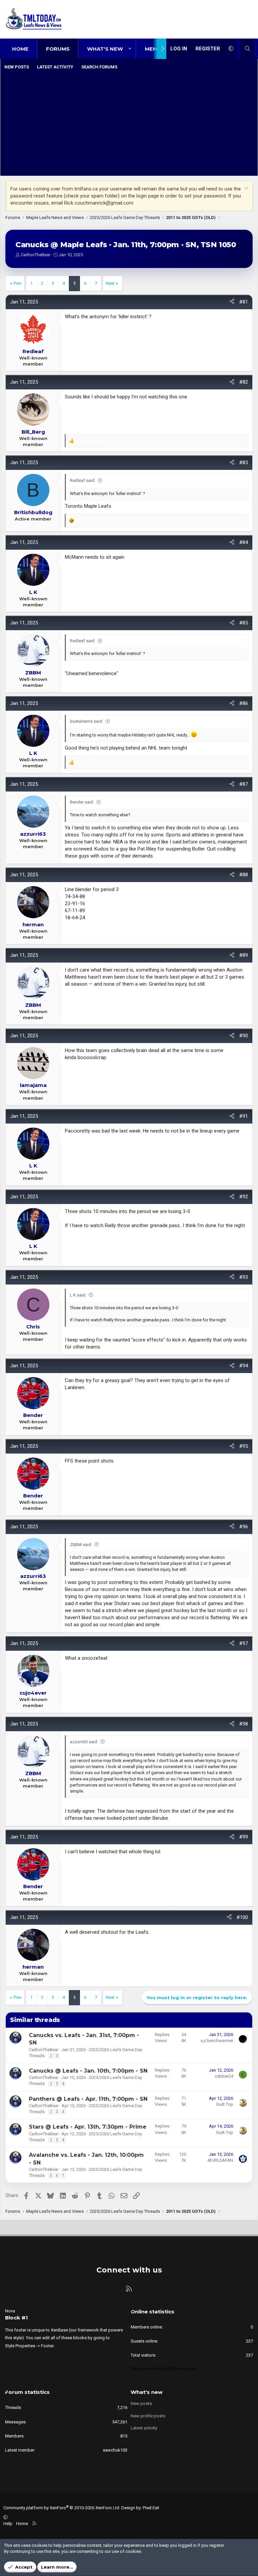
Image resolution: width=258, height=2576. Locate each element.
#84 (244, 542)
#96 (244, 1527)
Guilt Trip (225, 2104)
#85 (244, 623)
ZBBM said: (81, 1545)
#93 (244, 1277)
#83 (244, 462)
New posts (17, 67)
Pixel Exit (151, 2508)
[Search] (247, 49)
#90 (244, 1036)
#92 (244, 1197)
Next (110, 283)
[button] (130, 49)
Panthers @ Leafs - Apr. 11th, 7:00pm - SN (88, 2099)
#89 (244, 955)
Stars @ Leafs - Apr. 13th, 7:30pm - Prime (88, 2127)
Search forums (99, 67)
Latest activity (55, 67)
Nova (10, 2311)
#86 (244, 703)
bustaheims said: (87, 721)
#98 (244, 1724)
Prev (17, 283)
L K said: (78, 1295)
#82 (244, 382)
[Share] (232, 302)
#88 (244, 875)
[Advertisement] (129, 124)
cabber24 (224, 2076)
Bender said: (82, 802)
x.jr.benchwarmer (217, 2041)
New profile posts (148, 2416)
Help (8, 2524)
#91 (244, 1116)
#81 (244, 302)
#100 (242, 1917)
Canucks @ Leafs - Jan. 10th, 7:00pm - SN (88, 2071)
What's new (105, 49)
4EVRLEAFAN (220, 2160)
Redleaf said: (83, 480)
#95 (244, 1446)
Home (20, 49)
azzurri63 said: (84, 1742)
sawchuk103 (115, 2450)
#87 (244, 784)
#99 (244, 1837)
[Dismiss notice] (245, 189)
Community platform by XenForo (62, 2508)
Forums (58, 49)
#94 (244, 1366)
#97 (244, 1643)
